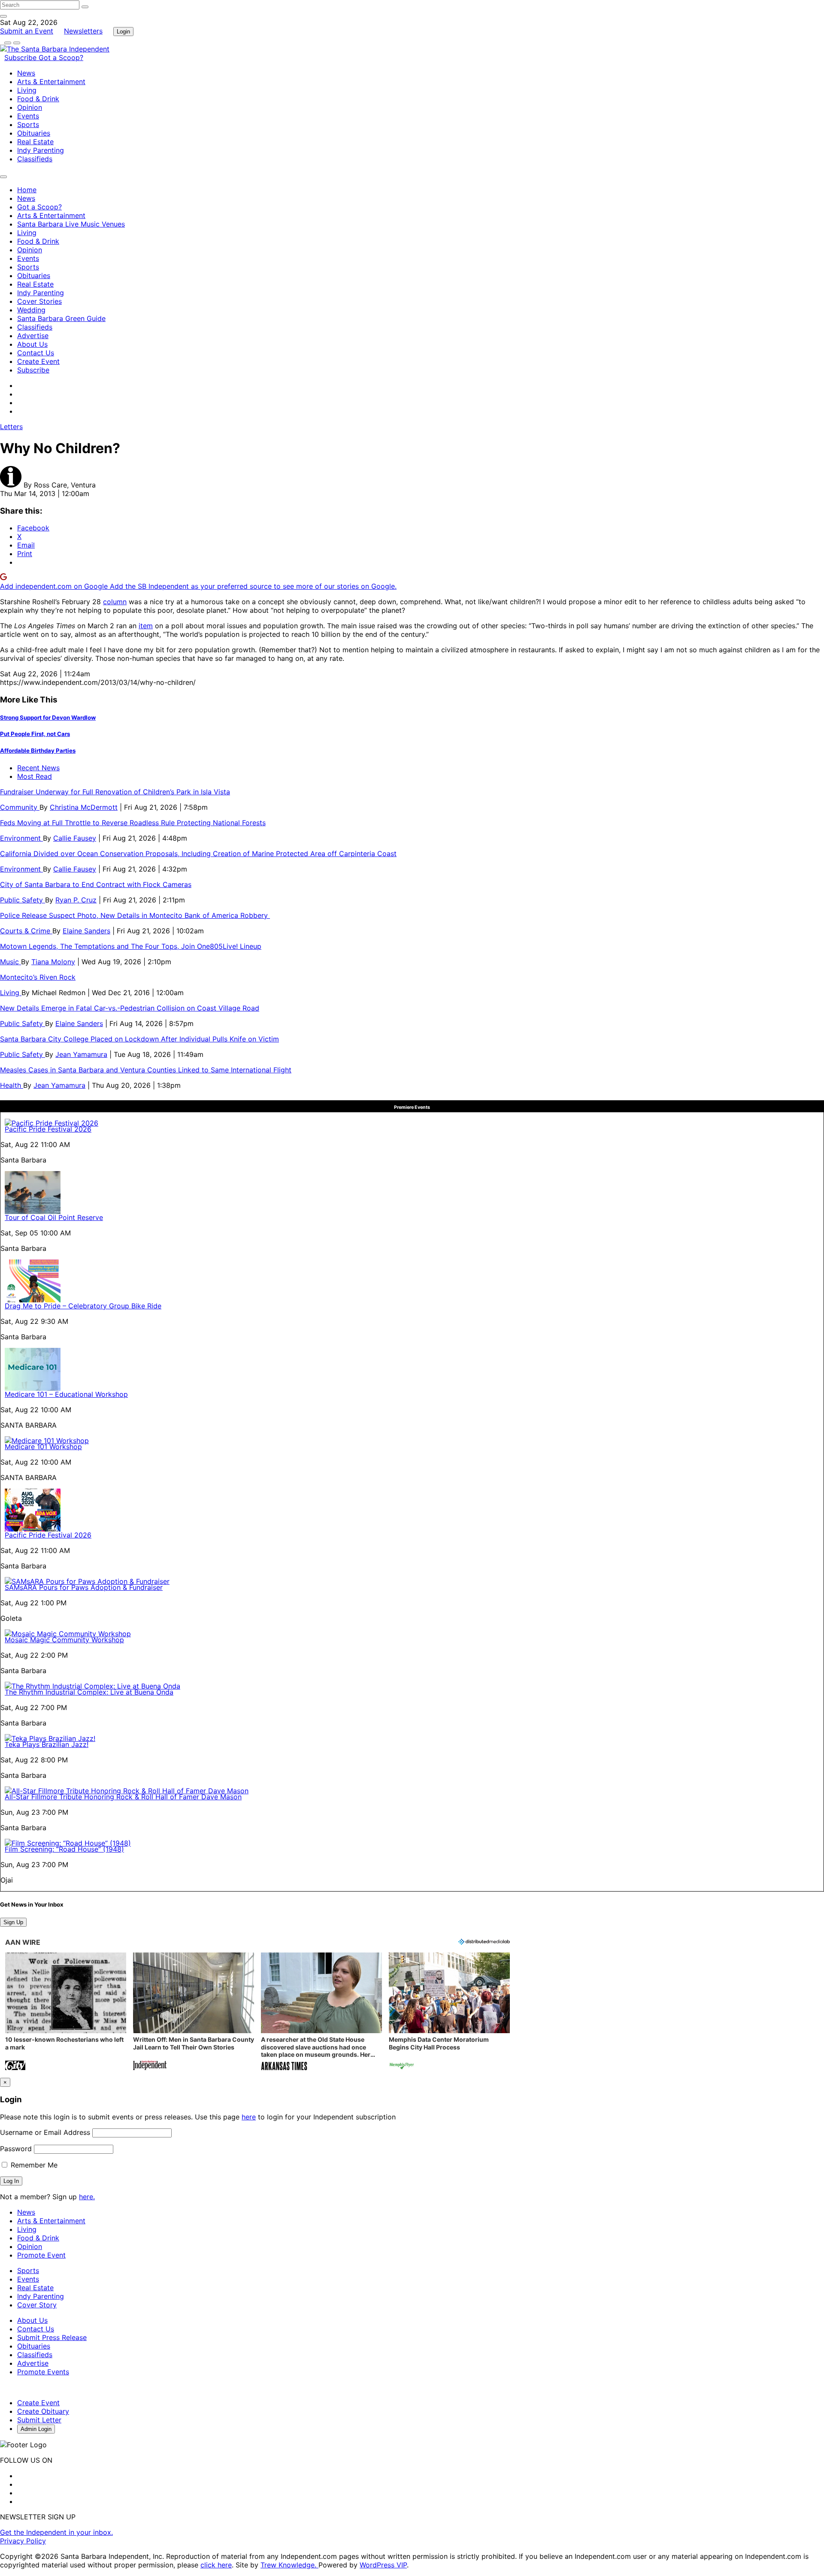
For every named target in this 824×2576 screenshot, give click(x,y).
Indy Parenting (41, 150)
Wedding (31, 310)
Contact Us (36, 353)
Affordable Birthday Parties (38, 751)
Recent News (38, 768)
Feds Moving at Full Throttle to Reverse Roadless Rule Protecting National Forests (133, 823)
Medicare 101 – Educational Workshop (66, 1394)
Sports (28, 124)
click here (216, 2565)
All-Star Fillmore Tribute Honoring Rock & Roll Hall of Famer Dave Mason (123, 1797)
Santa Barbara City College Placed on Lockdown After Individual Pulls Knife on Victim (139, 1039)
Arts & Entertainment (51, 82)
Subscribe (21, 58)
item (146, 626)
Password (16, 2149)
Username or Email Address (45, 2132)
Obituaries (34, 133)
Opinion (30, 107)
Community (20, 807)
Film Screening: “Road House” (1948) (64, 1849)
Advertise (33, 336)
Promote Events (43, 2372)
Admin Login (36, 2429)
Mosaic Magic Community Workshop (64, 1640)
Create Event (38, 361)
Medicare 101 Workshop (43, 1447)
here (249, 2117)
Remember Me (33, 2165)
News (26, 73)
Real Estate (35, 142)
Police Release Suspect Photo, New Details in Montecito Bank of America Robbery (135, 915)
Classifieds (35, 159)
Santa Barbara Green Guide (61, 318)
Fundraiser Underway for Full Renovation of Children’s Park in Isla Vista (115, 792)
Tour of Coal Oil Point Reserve (54, 1217)
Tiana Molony (53, 962)
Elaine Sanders (86, 931)
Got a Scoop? (61, 58)
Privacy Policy (23, 2541)
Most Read (35, 776)
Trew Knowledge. (289, 2565)
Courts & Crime (26, 931)
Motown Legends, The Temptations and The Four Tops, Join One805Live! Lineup (131, 946)
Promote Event (41, 2255)
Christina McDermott (84, 807)
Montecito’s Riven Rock (38, 977)
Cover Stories (39, 301)
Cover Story (37, 2305)
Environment (21, 838)
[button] (66, 2012)
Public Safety (23, 900)
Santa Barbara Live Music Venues (71, 224)
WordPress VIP (383, 2565)
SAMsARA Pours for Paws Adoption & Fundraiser (84, 1587)
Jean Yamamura (81, 1054)
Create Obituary (43, 2411)
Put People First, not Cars (35, 734)
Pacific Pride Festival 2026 (48, 1129)
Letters (11, 427)
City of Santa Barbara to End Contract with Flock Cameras (96, 884)
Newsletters (83, 31)
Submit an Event (27, 31)
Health (12, 1085)
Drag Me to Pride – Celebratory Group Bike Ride (83, 1306)
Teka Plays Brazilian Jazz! (47, 1744)
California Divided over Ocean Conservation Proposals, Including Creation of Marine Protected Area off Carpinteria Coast (198, 854)
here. (87, 2197)
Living (27, 90)
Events (28, 116)
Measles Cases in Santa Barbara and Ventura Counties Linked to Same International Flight (146, 1070)
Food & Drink (38, 99)
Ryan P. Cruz (76, 900)
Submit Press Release (52, 2337)
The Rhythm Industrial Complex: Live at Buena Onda (89, 1692)
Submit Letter (39, 2420)
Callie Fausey (75, 838)
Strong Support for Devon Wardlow (48, 717)
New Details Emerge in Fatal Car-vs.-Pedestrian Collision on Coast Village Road (130, 1008)
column (115, 602)
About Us (32, 344)
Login (123, 32)
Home (27, 190)
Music (11, 962)
